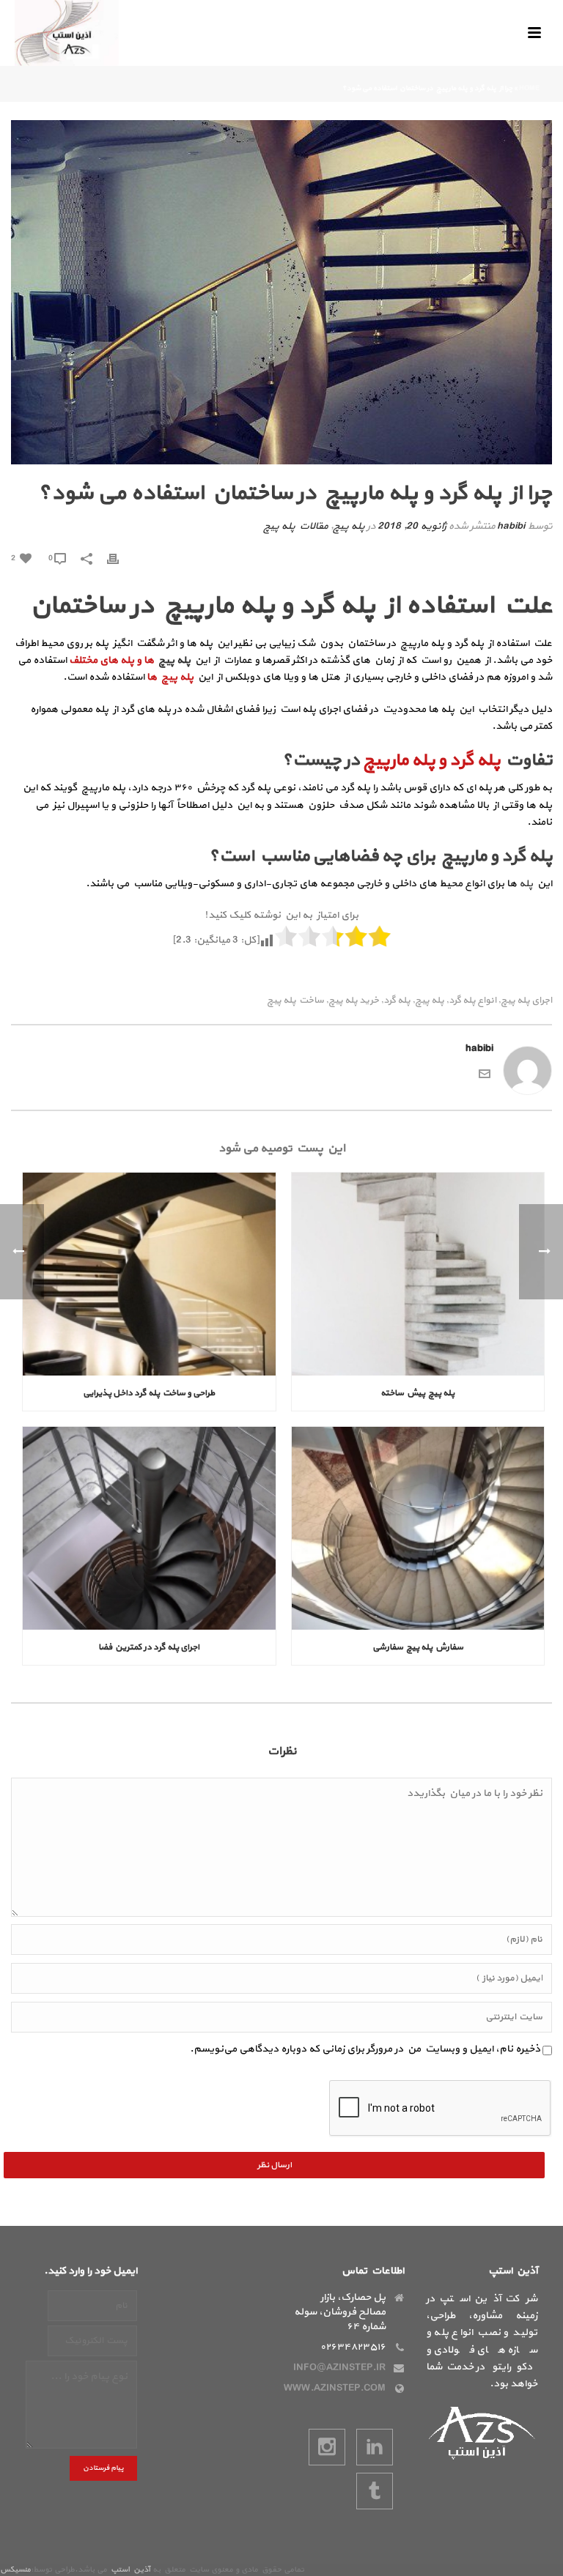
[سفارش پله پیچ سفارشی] (418, 1528)
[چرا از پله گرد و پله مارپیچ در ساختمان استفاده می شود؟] (281, 292)
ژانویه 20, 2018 (412, 526)
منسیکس (15, 2570)
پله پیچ (349, 526)
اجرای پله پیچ (526, 1001)
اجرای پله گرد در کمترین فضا (149, 1647)
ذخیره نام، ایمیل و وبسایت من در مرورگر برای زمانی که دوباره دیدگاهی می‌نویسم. (365, 2049)
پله (526, 884)
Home (529, 88)
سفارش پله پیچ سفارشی (418, 1647)
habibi (511, 526)
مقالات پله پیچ (295, 526)
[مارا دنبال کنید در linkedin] (375, 2447)
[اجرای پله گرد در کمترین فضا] (149, 1528)
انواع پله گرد (472, 1001)
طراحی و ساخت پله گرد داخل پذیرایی (149, 1393)
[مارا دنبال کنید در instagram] (327, 2447)
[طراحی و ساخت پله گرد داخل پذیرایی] (149, 1274)
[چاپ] (120, 558)
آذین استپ (130, 2570)
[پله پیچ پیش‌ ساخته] (418, 1274)
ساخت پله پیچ (295, 1001)
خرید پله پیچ (354, 1001)
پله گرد (397, 1001)
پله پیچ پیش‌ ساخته (417, 1393)
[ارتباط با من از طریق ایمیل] (485, 1073)
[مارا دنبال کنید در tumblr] (375, 2491)
